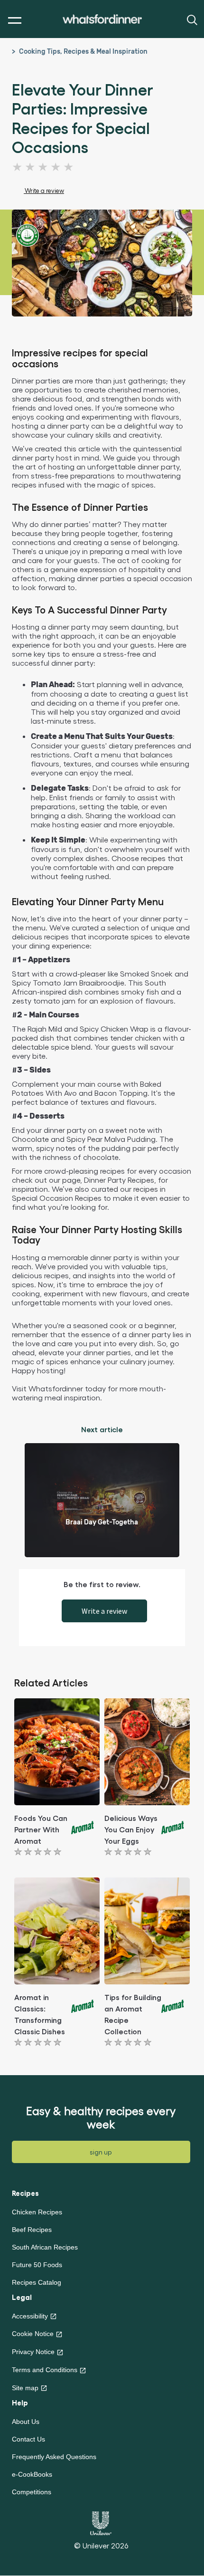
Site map (25, 2388)
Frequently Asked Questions (54, 2457)
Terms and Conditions (45, 2370)
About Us (26, 2422)
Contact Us (28, 2439)
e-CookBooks (32, 2474)
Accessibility (30, 2316)
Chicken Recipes (37, 2212)
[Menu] (13, 21)
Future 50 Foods (37, 2265)
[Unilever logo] (101, 2522)
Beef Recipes (32, 2230)
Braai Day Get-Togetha (102, 1522)
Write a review (104, 1611)
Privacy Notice (33, 2352)
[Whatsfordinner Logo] (102, 19)
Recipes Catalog (37, 2282)
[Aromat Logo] (83, 1826)
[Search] (191, 19)
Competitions (32, 2492)
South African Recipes (45, 2247)
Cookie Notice (33, 2334)
